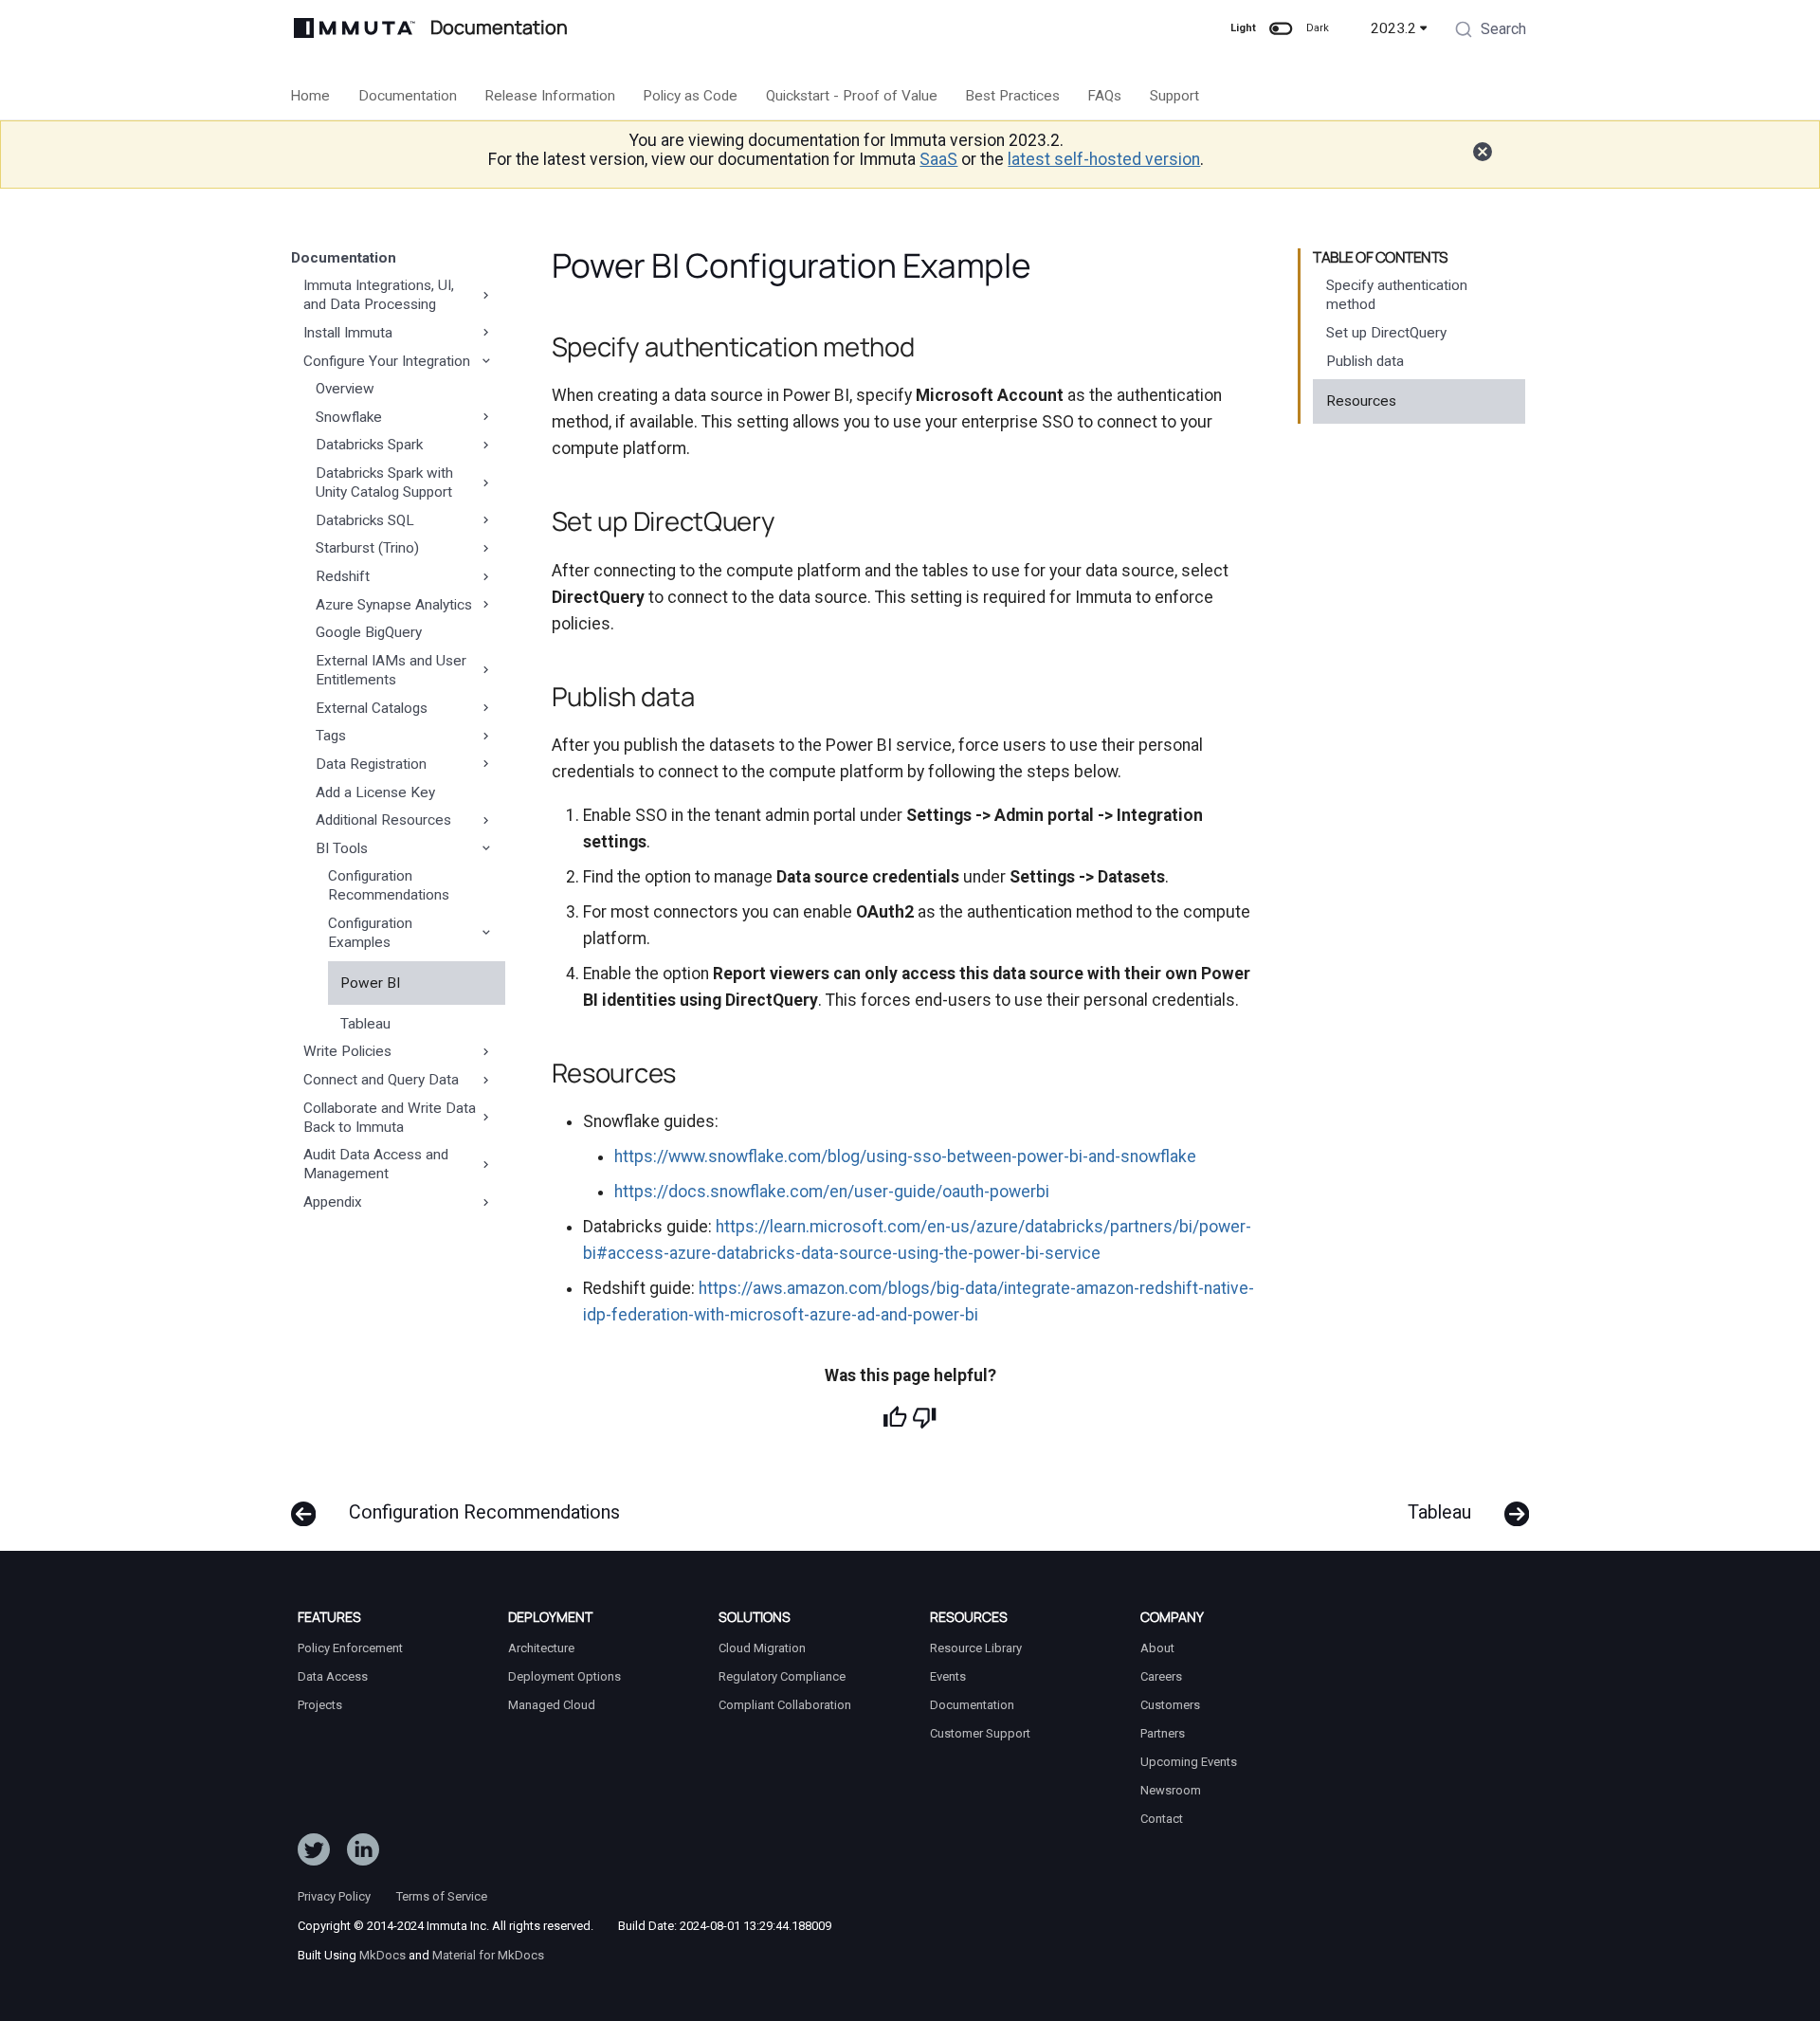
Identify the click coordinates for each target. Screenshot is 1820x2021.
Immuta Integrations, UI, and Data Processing (379, 295)
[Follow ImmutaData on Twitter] (314, 1853)
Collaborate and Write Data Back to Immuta (390, 1118)
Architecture (541, 1648)
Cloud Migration (762, 1648)
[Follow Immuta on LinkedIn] (363, 1853)
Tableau (365, 1024)
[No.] (924, 1417)
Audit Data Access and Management (376, 1164)
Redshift (343, 576)
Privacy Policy (334, 1896)
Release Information (550, 96)
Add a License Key (375, 792)
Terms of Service (442, 1896)
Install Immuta (348, 333)
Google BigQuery (369, 632)
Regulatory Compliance (782, 1676)
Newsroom (1171, 1790)
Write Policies (347, 1051)
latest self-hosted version (1104, 159)
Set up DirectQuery (1386, 333)
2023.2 (1393, 28)
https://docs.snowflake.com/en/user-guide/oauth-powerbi (832, 1192)
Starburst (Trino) (367, 548)
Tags (331, 736)
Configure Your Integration (387, 361)
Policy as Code (691, 96)
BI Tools (342, 848)
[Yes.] (895, 1417)
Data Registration (371, 764)
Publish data (1365, 361)
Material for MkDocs (488, 1955)
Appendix (333, 1202)
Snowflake (349, 417)
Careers (1161, 1676)
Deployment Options (564, 1676)
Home (311, 96)
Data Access (333, 1676)
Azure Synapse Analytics (394, 605)
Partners (1163, 1733)
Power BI (370, 983)
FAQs (1105, 96)
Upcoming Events (1189, 1762)
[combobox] (1490, 31)
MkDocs (382, 1955)
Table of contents (1380, 258)
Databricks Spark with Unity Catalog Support (384, 482)
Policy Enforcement (350, 1648)
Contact (1162, 1819)
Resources (1361, 401)
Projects (320, 1705)
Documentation (408, 96)
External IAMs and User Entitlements (391, 670)
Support (1174, 96)
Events (948, 1676)
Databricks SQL (365, 520)
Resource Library (976, 1648)
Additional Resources (383, 820)
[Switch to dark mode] (1281, 28)
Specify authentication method (1397, 295)
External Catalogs (372, 708)
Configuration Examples (370, 933)
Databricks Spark (369, 445)
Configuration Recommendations (389, 885)
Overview (345, 389)
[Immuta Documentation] (355, 28)
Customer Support (980, 1733)
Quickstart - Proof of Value (852, 96)
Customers (1170, 1705)
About (1157, 1648)
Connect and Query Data (381, 1080)
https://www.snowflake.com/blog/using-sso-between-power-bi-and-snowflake (905, 1156)
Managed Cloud (552, 1705)
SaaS (938, 159)
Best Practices (1012, 96)
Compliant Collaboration (785, 1705)
